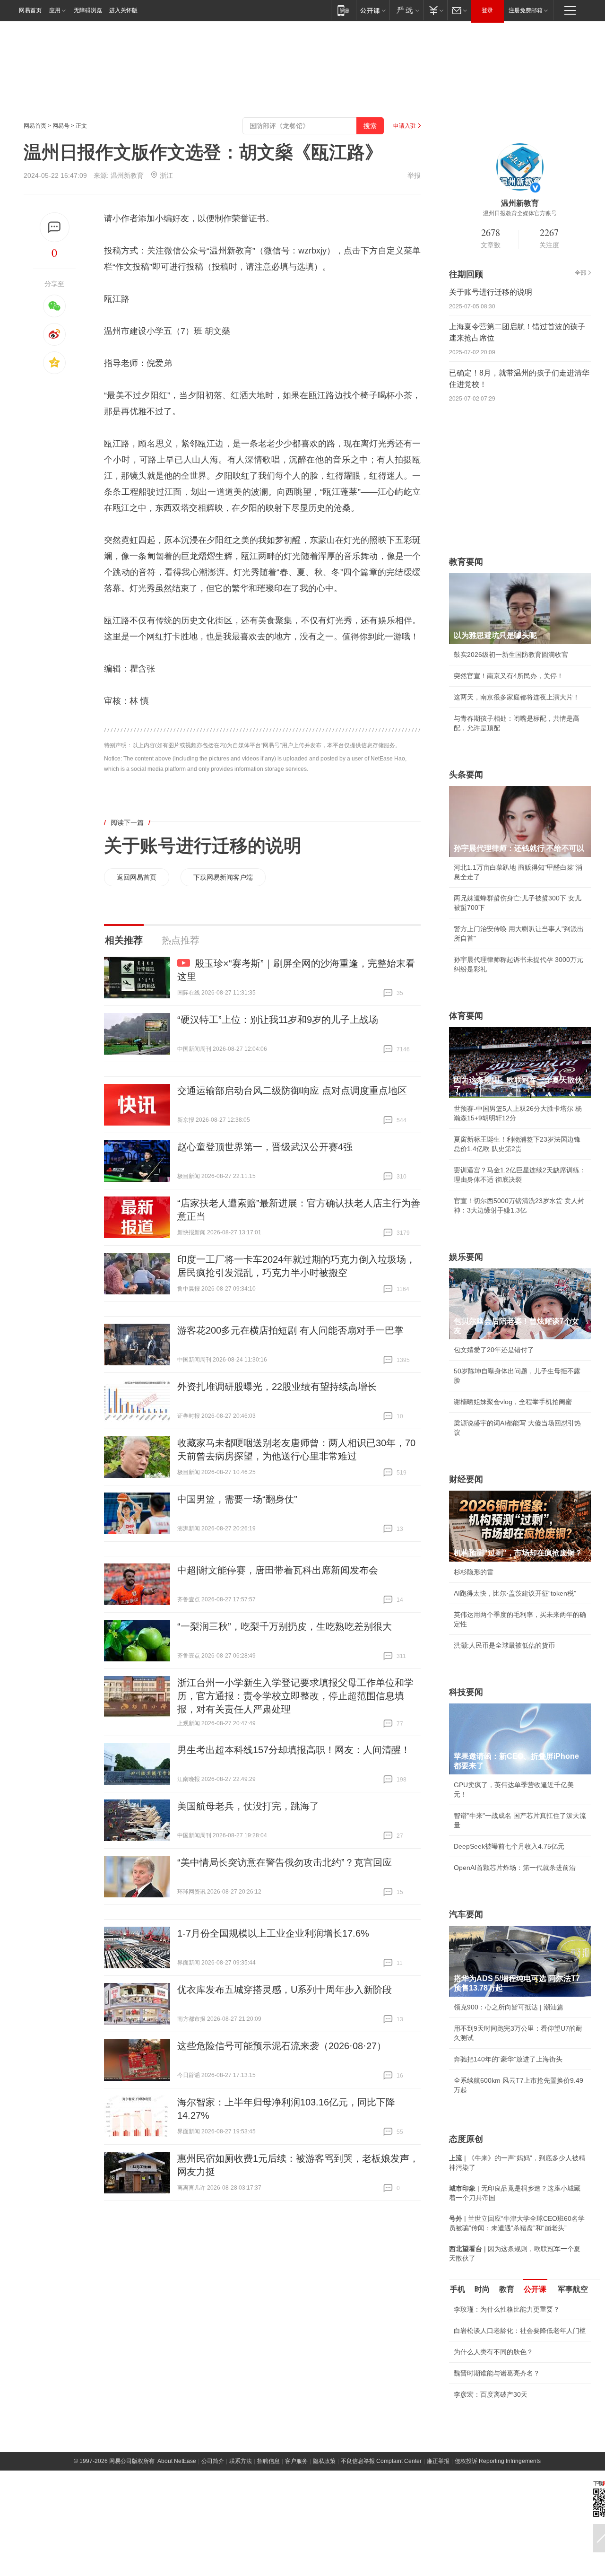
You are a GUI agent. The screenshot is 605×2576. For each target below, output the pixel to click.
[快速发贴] (55, 227)
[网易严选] (406, 10)
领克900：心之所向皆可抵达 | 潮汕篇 (509, 2007)
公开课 (535, 2289)
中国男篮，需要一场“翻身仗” (237, 1499)
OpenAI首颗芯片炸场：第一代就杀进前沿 (515, 1868)
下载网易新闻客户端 (223, 877)
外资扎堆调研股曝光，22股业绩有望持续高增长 (277, 1387)
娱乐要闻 (466, 1257)
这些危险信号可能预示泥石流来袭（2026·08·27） (282, 2046)
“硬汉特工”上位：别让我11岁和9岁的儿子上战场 (278, 1020)
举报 (414, 175)
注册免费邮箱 (526, 10)
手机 (458, 2289)
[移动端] (343, 10)
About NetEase (177, 2461)
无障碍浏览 (88, 10)
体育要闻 (466, 1016)
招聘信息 (268, 2461)
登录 (487, 10)
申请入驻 (405, 126)
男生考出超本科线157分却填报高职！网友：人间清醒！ (294, 1750)
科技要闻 (466, 1692)
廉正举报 (438, 2461)
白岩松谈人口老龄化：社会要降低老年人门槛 (520, 2331)
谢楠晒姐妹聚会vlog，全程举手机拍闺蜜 (513, 1402)
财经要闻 (466, 1479)
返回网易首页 (137, 877)
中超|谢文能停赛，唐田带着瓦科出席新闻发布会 (278, 1570)
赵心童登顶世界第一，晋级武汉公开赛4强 (265, 1147)
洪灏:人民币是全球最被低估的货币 (504, 1645)
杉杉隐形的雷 (474, 1572)
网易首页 (30, 10)
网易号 (61, 126)
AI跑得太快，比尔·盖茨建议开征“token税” (515, 1593)
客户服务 (296, 2461)
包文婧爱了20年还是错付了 (494, 1350)
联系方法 (241, 2461)
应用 (55, 10)
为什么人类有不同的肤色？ (493, 2352)
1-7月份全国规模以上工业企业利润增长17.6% (273, 1933)
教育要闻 (466, 562)
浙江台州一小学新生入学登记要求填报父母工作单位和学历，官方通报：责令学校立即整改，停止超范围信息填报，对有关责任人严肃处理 (295, 1696)
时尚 (482, 2289)
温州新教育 (127, 175)
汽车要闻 (466, 1914)
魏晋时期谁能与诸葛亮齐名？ (497, 2373)
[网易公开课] (373, 10)
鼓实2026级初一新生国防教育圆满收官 (511, 655)
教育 (507, 2289)
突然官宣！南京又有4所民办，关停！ (509, 676)
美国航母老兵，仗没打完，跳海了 (248, 1806)
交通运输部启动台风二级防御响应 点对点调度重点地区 (292, 1091)
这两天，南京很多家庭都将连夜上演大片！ (517, 697)
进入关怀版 (123, 10)
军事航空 (573, 2289)
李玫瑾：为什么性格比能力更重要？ (507, 2309)
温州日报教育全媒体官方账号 (520, 213)
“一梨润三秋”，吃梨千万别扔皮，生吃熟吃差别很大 (285, 1626)
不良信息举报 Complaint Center (381, 2461)
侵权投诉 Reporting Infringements (498, 2461)
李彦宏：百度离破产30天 (491, 2394)
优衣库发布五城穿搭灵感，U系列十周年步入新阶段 (285, 1990)
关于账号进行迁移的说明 (203, 846)
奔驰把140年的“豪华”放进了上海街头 (508, 2059)
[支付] (435, 10)
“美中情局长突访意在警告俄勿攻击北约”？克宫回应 (285, 1862)
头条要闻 (466, 775)
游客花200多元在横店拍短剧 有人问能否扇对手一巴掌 (290, 1330)
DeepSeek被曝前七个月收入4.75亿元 (509, 1846)
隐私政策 (324, 2461)
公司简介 (213, 2461)
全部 (580, 273)
